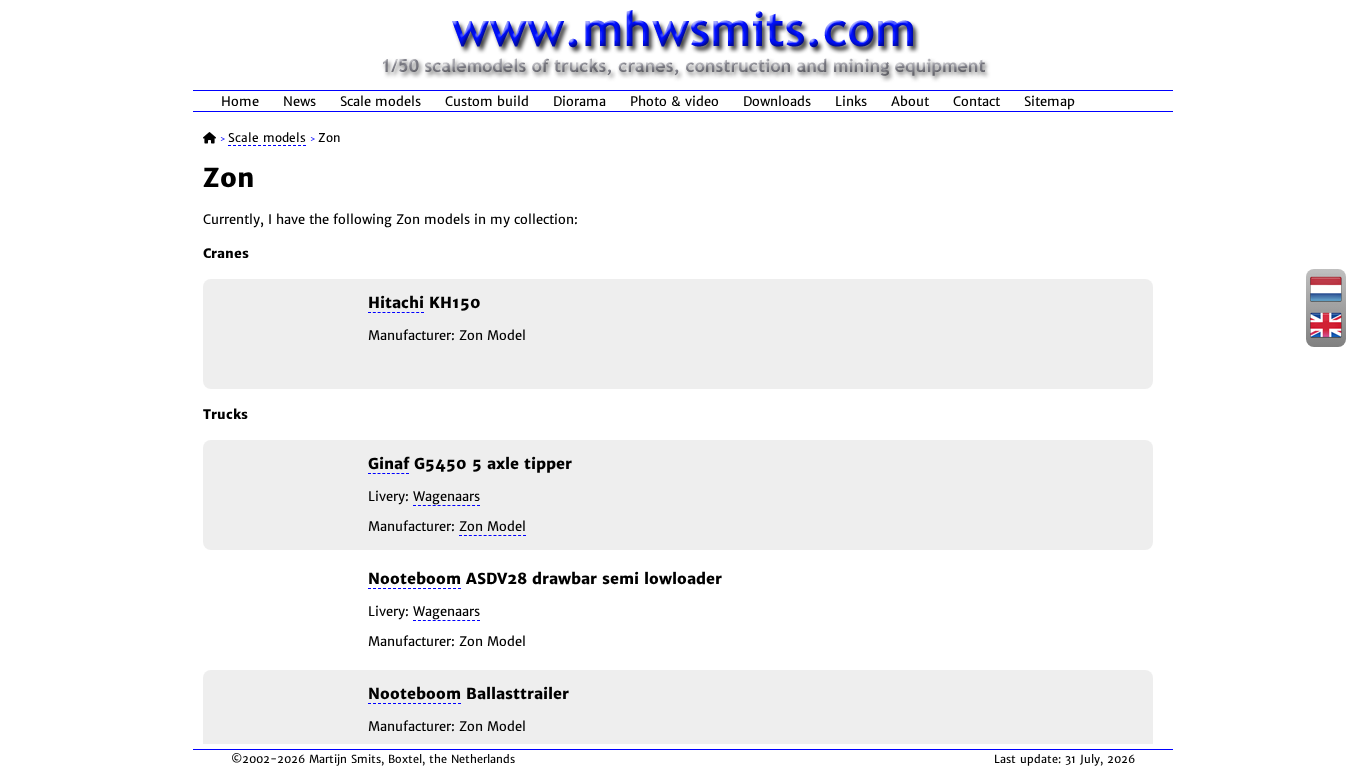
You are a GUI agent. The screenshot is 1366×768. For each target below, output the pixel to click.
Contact (976, 101)
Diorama (579, 101)
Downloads (777, 101)
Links (851, 101)
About (910, 101)
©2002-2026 (268, 759)
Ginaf (388, 463)
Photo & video (674, 101)
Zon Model (492, 526)
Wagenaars (446, 496)
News (299, 101)
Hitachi (396, 302)
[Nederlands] (1326, 299)
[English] (1326, 335)
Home (240, 101)
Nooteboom (414, 578)
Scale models (380, 101)
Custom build (487, 101)
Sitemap (1049, 101)
